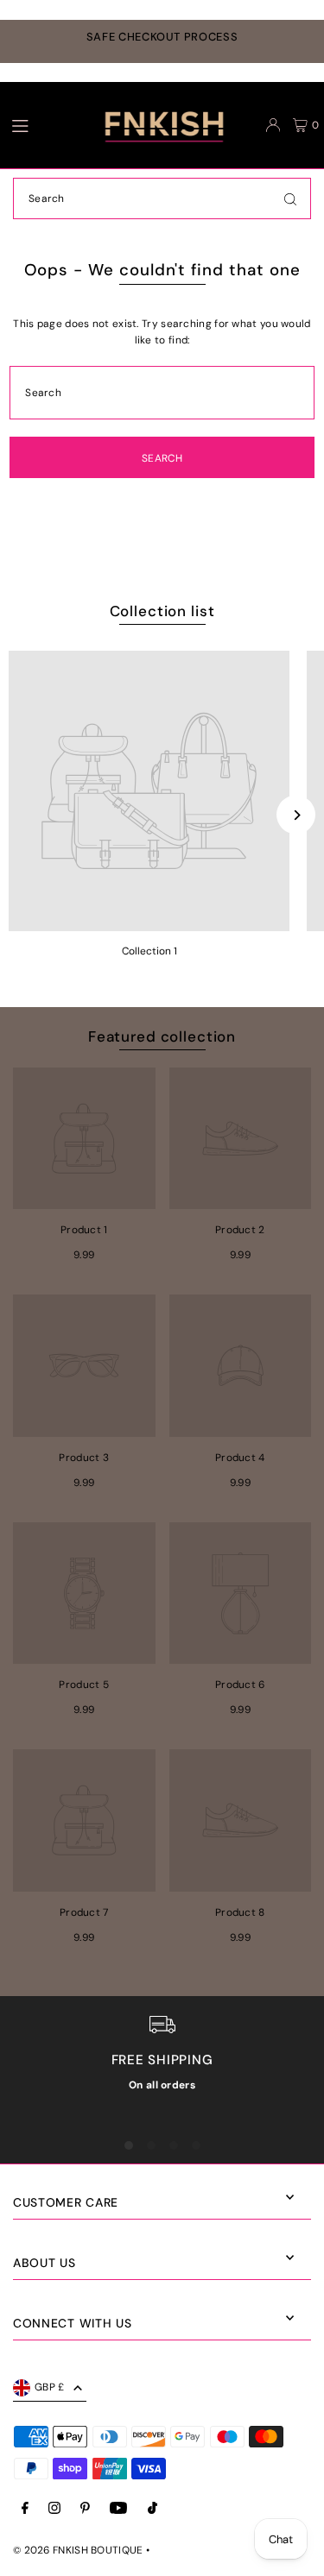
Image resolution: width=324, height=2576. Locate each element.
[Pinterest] (85, 2509)
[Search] (290, 198)
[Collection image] (149, 791)
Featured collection (162, 1036)
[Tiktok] (152, 2509)
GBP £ (50, 2387)
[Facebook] (25, 2509)
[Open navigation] (36, 124)
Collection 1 (149, 951)
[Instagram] (54, 2509)
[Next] (296, 815)
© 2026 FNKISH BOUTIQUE (78, 2550)
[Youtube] (118, 2509)
